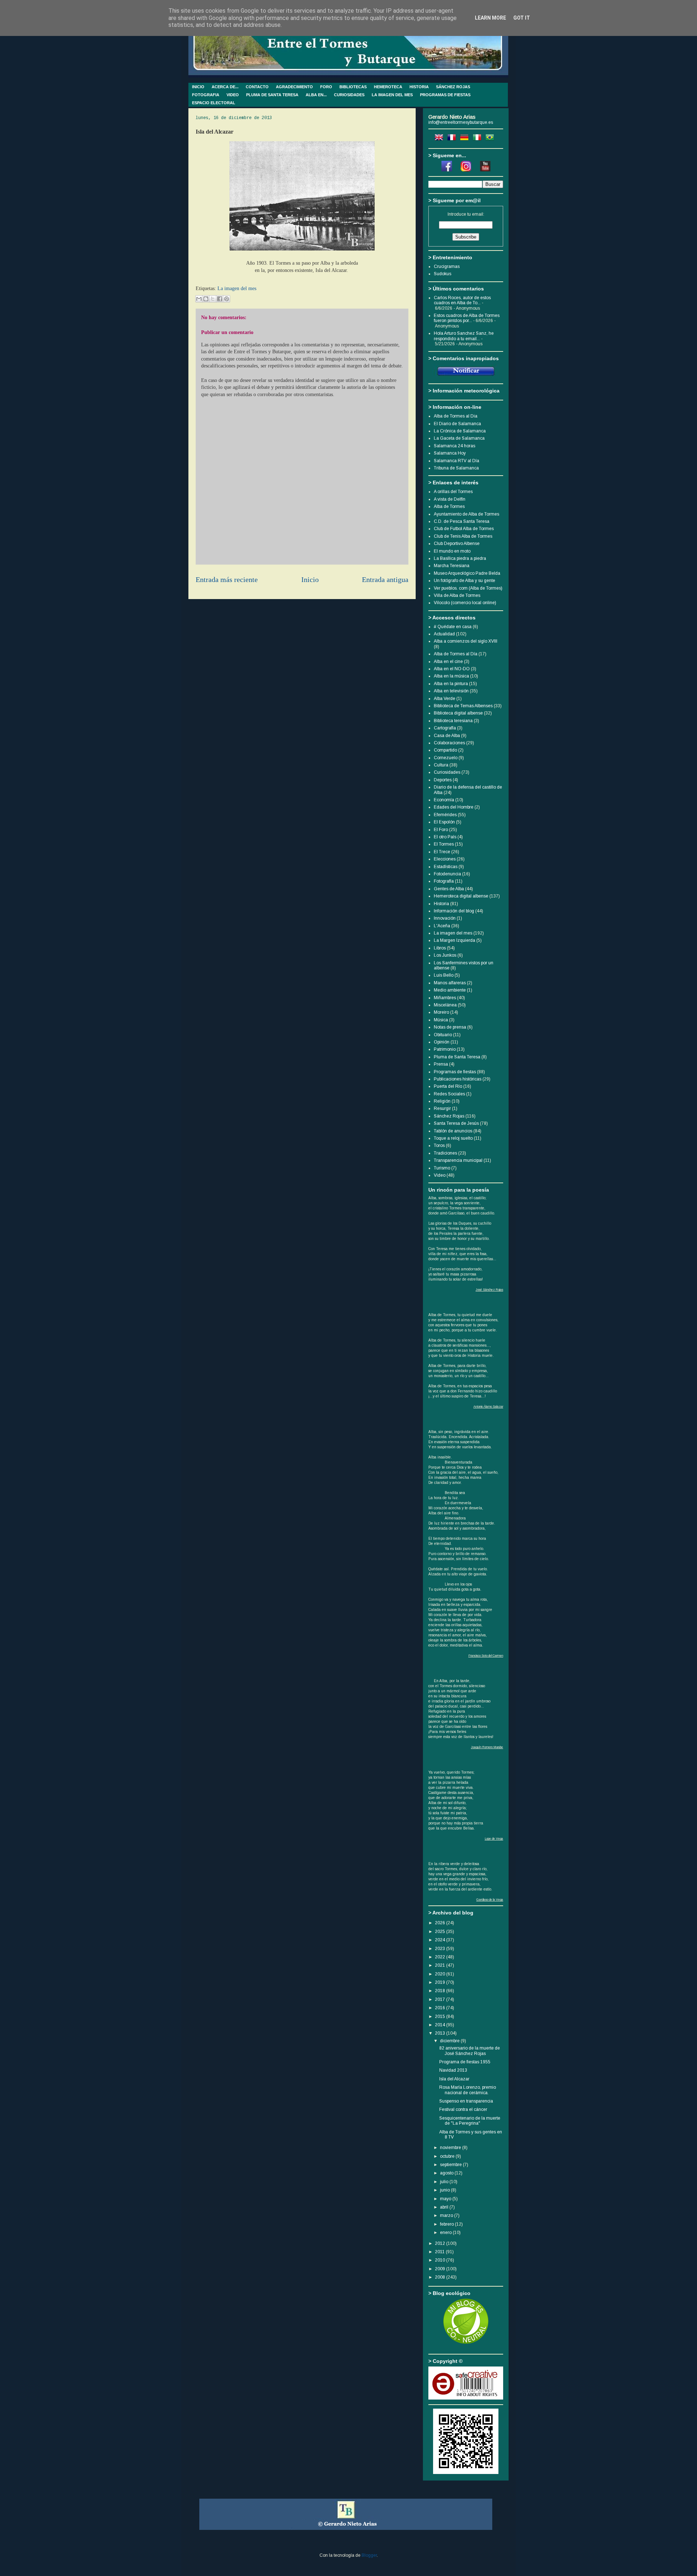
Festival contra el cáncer (463, 2109)
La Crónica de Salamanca (460, 431)
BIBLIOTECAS (353, 87)
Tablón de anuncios (453, 1131)
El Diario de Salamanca (457, 424)
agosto (447, 2173)
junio (445, 2190)
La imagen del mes (237, 288)
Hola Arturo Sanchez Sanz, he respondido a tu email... (464, 336)
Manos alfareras (450, 983)
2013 (441, 2033)
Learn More (490, 18)
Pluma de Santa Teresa (457, 1057)
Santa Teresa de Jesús (456, 1123)
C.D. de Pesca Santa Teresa (462, 521)
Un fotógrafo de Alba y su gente (464, 581)
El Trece (442, 852)
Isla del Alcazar (454, 2079)
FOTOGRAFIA (206, 95)
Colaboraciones (449, 743)
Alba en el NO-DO (452, 669)
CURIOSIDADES (349, 95)
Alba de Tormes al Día (456, 654)
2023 (441, 1949)
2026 (441, 1923)
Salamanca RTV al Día (456, 461)
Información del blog (454, 911)
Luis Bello (444, 975)
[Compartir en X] (213, 299)
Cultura (441, 765)
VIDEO (233, 95)
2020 (441, 1974)
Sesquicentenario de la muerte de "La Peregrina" (470, 2121)
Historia (441, 904)
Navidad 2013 (453, 2070)
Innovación (445, 918)
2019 (441, 1982)
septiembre (451, 2165)
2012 (441, 2243)
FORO (326, 87)
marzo (447, 2215)
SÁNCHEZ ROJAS (453, 87)
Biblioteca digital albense (458, 713)
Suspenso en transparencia (466, 2101)
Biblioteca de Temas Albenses (463, 706)
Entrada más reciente (227, 580)
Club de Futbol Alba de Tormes (464, 529)
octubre (448, 2156)
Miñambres (445, 998)
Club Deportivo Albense (457, 544)
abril (445, 2207)
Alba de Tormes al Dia (456, 416)
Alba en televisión (451, 691)
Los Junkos (445, 955)
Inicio (310, 580)
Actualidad (444, 634)
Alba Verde (445, 699)
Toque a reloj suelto (453, 1138)
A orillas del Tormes (453, 492)
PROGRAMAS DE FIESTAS (445, 95)
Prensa (441, 1064)
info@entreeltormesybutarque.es (461, 122)
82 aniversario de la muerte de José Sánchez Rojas (470, 2051)
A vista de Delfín (450, 499)
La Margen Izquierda (455, 940)
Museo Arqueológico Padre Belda (467, 573)
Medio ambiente (450, 990)
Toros (439, 1145)
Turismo (442, 1168)
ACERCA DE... (225, 87)
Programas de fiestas (455, 1072)
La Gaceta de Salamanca (459, 438)
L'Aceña (442, 926)
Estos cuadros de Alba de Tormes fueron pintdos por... (467, 318)
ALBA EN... (316, 95)
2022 (441, 1957)
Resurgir (442, 1108)
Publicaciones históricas (458, 1079)
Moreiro (441, 1012)
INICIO (198, 87)
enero (446, 2233)
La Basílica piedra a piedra (460, 558)
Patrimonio (445, 1049)
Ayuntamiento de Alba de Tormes (466, 514)
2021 (441, 1965)
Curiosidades (447, 772)
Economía (444, 800)
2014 (441, 2025)
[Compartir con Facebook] (220, 299)
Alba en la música (451, 676)
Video (440, 1175)
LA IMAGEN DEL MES (392, 95)
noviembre (451, 2148)
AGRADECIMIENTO (294, 87)
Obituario (443, 1035)
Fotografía (444, 881)
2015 (441, 2017)
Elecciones (445, 859)
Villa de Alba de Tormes (457, 595)
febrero (447, 2224)
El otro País (445, 837)
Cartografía (445, 728)
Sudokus (443, 274)
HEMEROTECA (388, 87)
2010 (441, 2260)
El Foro (441, 830)
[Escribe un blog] (206, 299)
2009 (441, 2269)
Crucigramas (447, 266)
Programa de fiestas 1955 (465, 2062)
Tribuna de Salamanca (456, 468)
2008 (441, 2277)
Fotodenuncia (447, 874)
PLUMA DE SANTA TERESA (272, 95)
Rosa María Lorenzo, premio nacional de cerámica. (468, 2090)
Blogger (369, 2555)
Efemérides (445, 815)
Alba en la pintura (451, 684)
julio (445, 2182)
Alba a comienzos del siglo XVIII (466, 641)
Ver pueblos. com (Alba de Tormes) (468, 588)
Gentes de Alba (449, 889)
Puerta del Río (448, 1086)
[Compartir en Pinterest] (227, 299)
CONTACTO (257, 87)
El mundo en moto (452, 551)
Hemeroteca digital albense (461, 896)
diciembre (450, 2041)
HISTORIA (419, 87)
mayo (446, 2199)
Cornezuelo (446, 758)
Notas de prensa (450, 1027)
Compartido (445, 750)
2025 (441, 1932)
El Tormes (444, 844)
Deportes (443, 780)
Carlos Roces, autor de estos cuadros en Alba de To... (462, 300)
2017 (441, 1999)
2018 (441, 1991)
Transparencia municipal (458, 1160)
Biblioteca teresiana (453, 721)
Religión (442, 1101)
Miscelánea (445, 1005)
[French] (453, 139)
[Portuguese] (491, 139)
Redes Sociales (449, 1094)
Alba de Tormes (449, 506)
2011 (440, 2252)
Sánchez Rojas (449, 1116)
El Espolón (444, 822)
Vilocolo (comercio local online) (465, 603)
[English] (440, 139)
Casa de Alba (447, 736)
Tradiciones (445, 1153)
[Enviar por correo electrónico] (199, 299)
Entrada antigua (385, 580)
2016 (441, 2008)
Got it (522, 18)
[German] (466, 139)
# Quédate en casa (453, 627)
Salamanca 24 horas (455, 446)
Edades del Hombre (454, 807)
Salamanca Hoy (450, 453)
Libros (440, 948)
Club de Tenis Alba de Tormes (463, 536)
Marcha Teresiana (452, 566)
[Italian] (478, 139)
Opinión (442, 1042)
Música (441, 1020)
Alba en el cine (448, 662)
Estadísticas (446, 867)
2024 (441, 1940)
